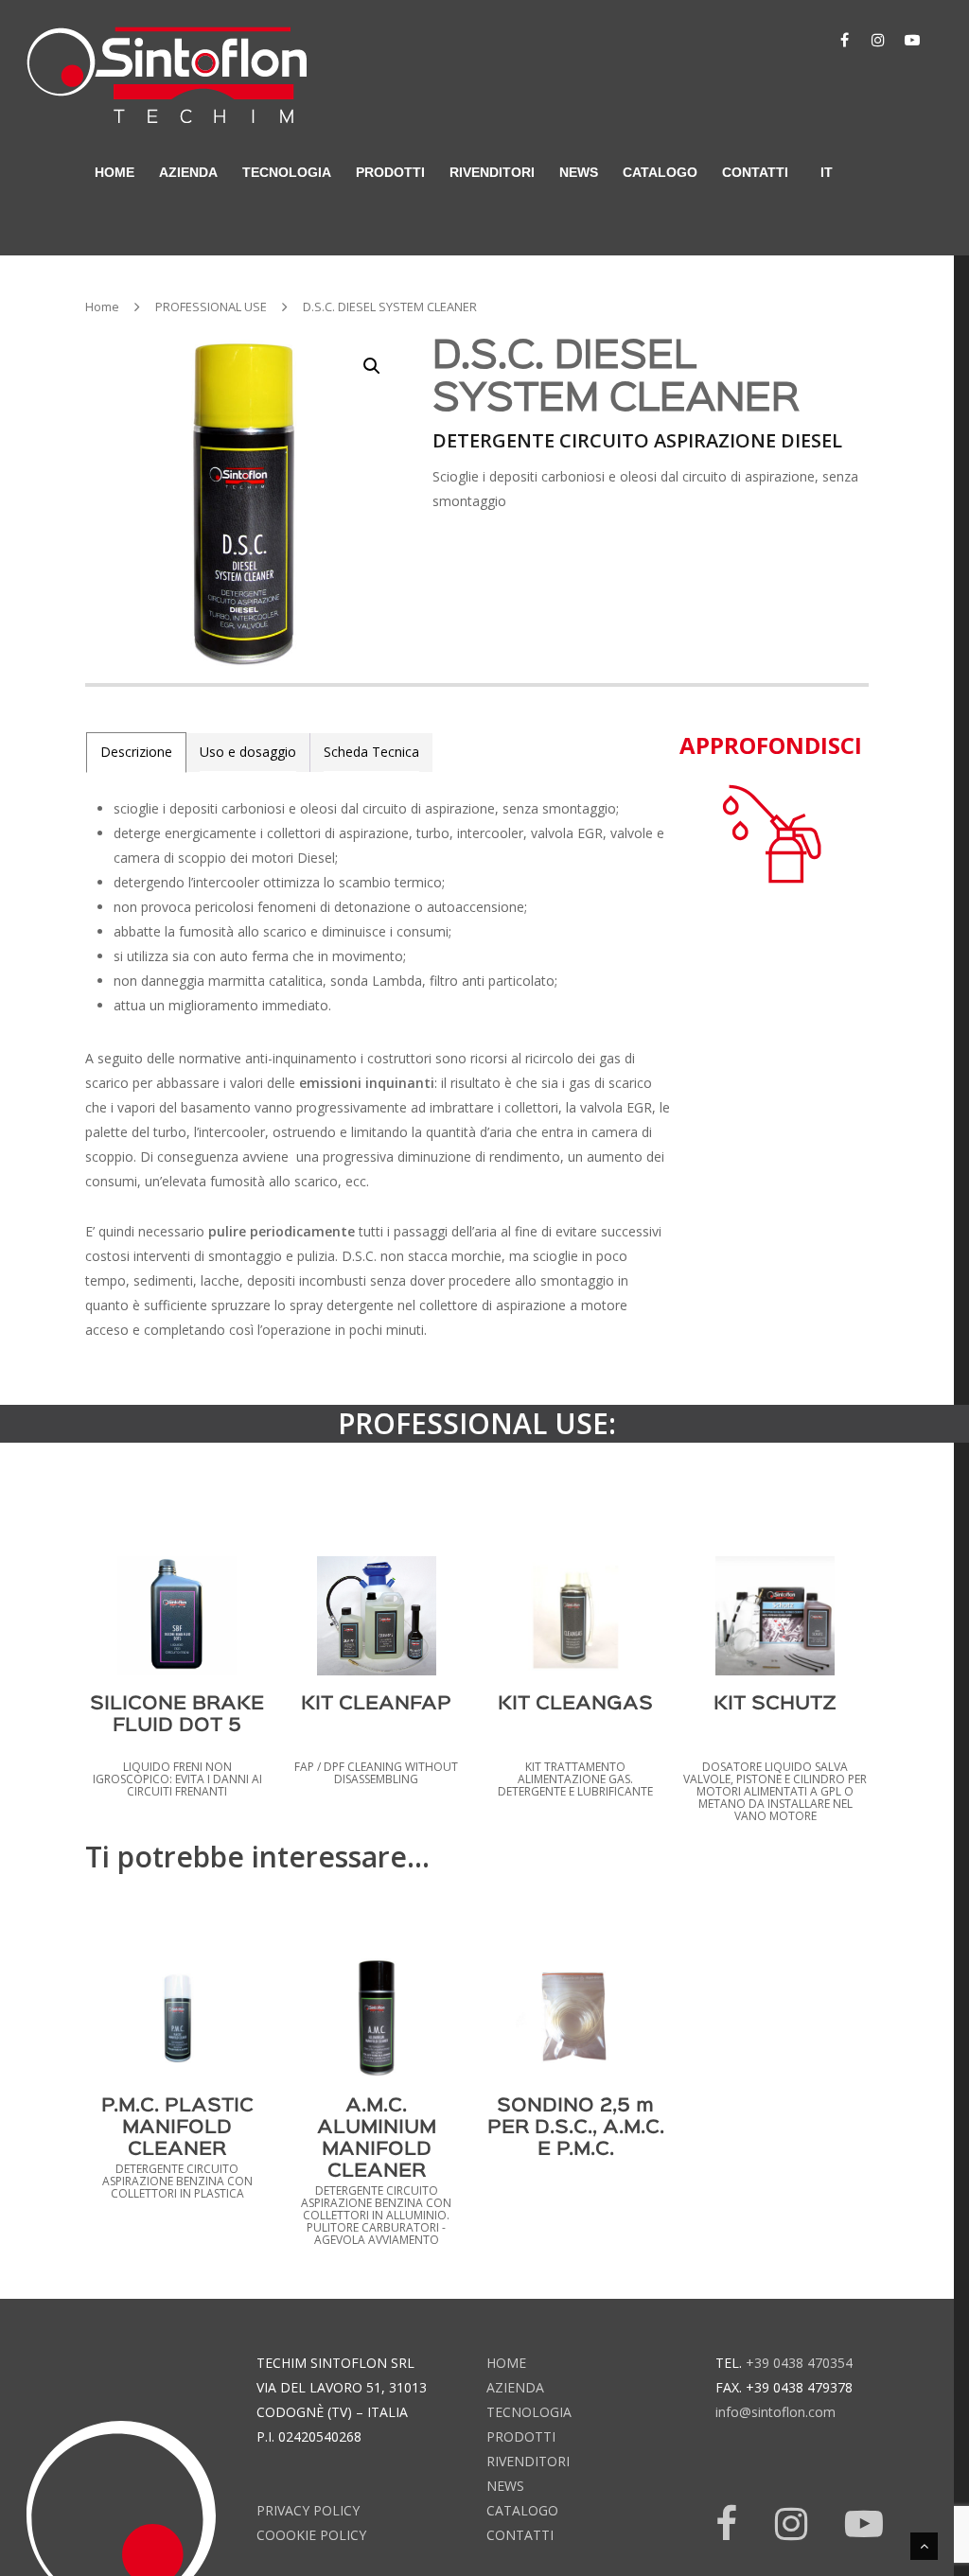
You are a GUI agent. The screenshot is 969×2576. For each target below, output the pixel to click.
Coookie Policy (311, 2535)
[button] (372, 366)
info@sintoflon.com (775, 2412)
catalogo (660, 172)
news (579, 172)
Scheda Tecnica (371, 752)
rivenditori (492, 172)
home (115, 172)
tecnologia (529, 2412)
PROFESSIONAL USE (211, 307)
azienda (188, 172)
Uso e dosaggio (248, 752)
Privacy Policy (308, 2510)
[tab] (136, 753)
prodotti (521, 2436)
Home (102, 307)
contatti (755, 172)
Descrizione (136, 752)
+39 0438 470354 (799, 2363)
